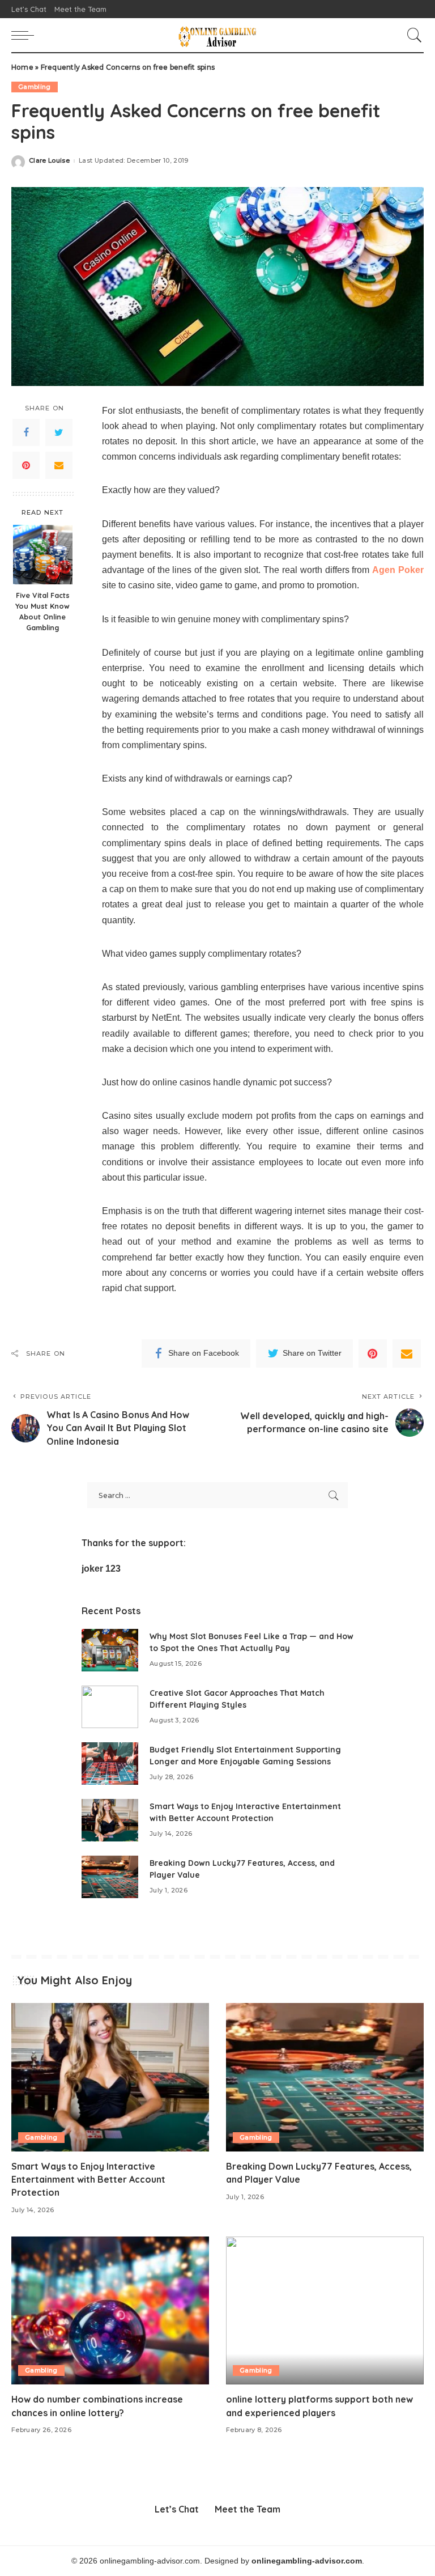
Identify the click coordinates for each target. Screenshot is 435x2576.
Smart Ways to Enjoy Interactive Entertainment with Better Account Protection (88, 2179)
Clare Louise (49, 161)
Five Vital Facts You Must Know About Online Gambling (42, 611)
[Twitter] (59, 432)
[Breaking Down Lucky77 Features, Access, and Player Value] (110, 1877)
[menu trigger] (25, 35)
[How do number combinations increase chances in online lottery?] (110, 2311)
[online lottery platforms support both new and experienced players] (325, 2311)
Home (22, 67)
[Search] (412, 35)
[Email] (59, 465)
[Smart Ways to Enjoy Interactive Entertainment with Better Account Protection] (110, 1820)
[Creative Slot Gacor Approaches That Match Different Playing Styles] (110, 1707)
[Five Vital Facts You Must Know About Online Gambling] (43, 555)
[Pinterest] (26, 465)
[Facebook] (26, 432)
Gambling (35, 87)
